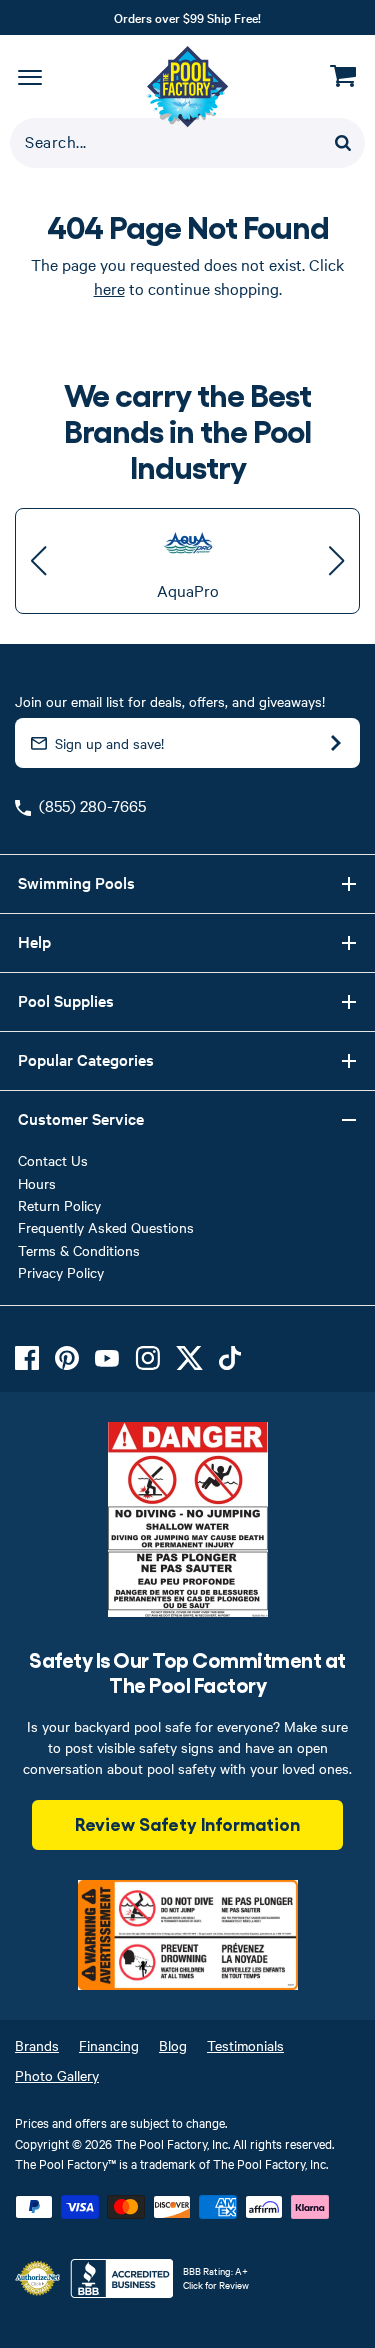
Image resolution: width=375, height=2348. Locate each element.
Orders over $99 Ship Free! (187, 17)
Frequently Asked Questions (106, 1227)
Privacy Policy (61, 1272)
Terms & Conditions (79, 1250)
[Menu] (30, 76)
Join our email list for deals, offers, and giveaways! (170, 701)
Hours (37, 1183)
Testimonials (245, 2045)
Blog (173, 2045)
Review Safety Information (187, 1823)
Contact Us (53, 1160)
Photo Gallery (57, 2075)
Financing (109, 2045)
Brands (37, 2045)
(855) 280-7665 (92, 805)
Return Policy (59, 1205)
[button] (38, 561)
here (109, 288)
